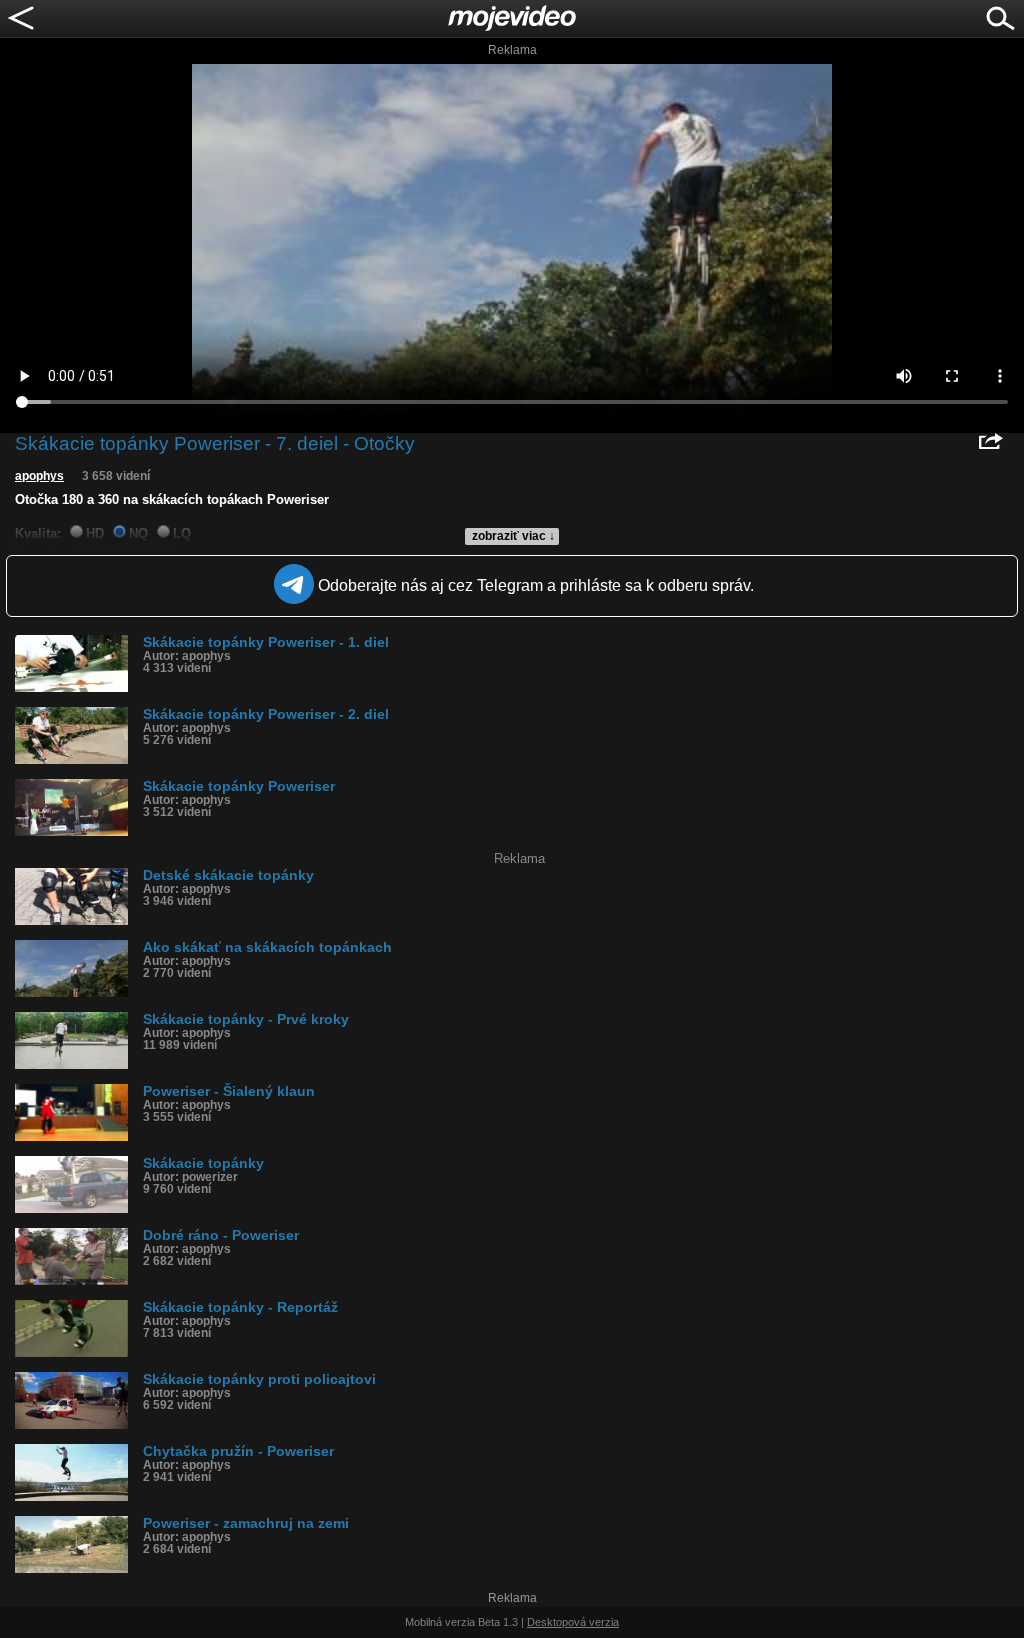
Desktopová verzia (573, 1622)
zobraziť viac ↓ (513, 536)
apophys (39, 476)
